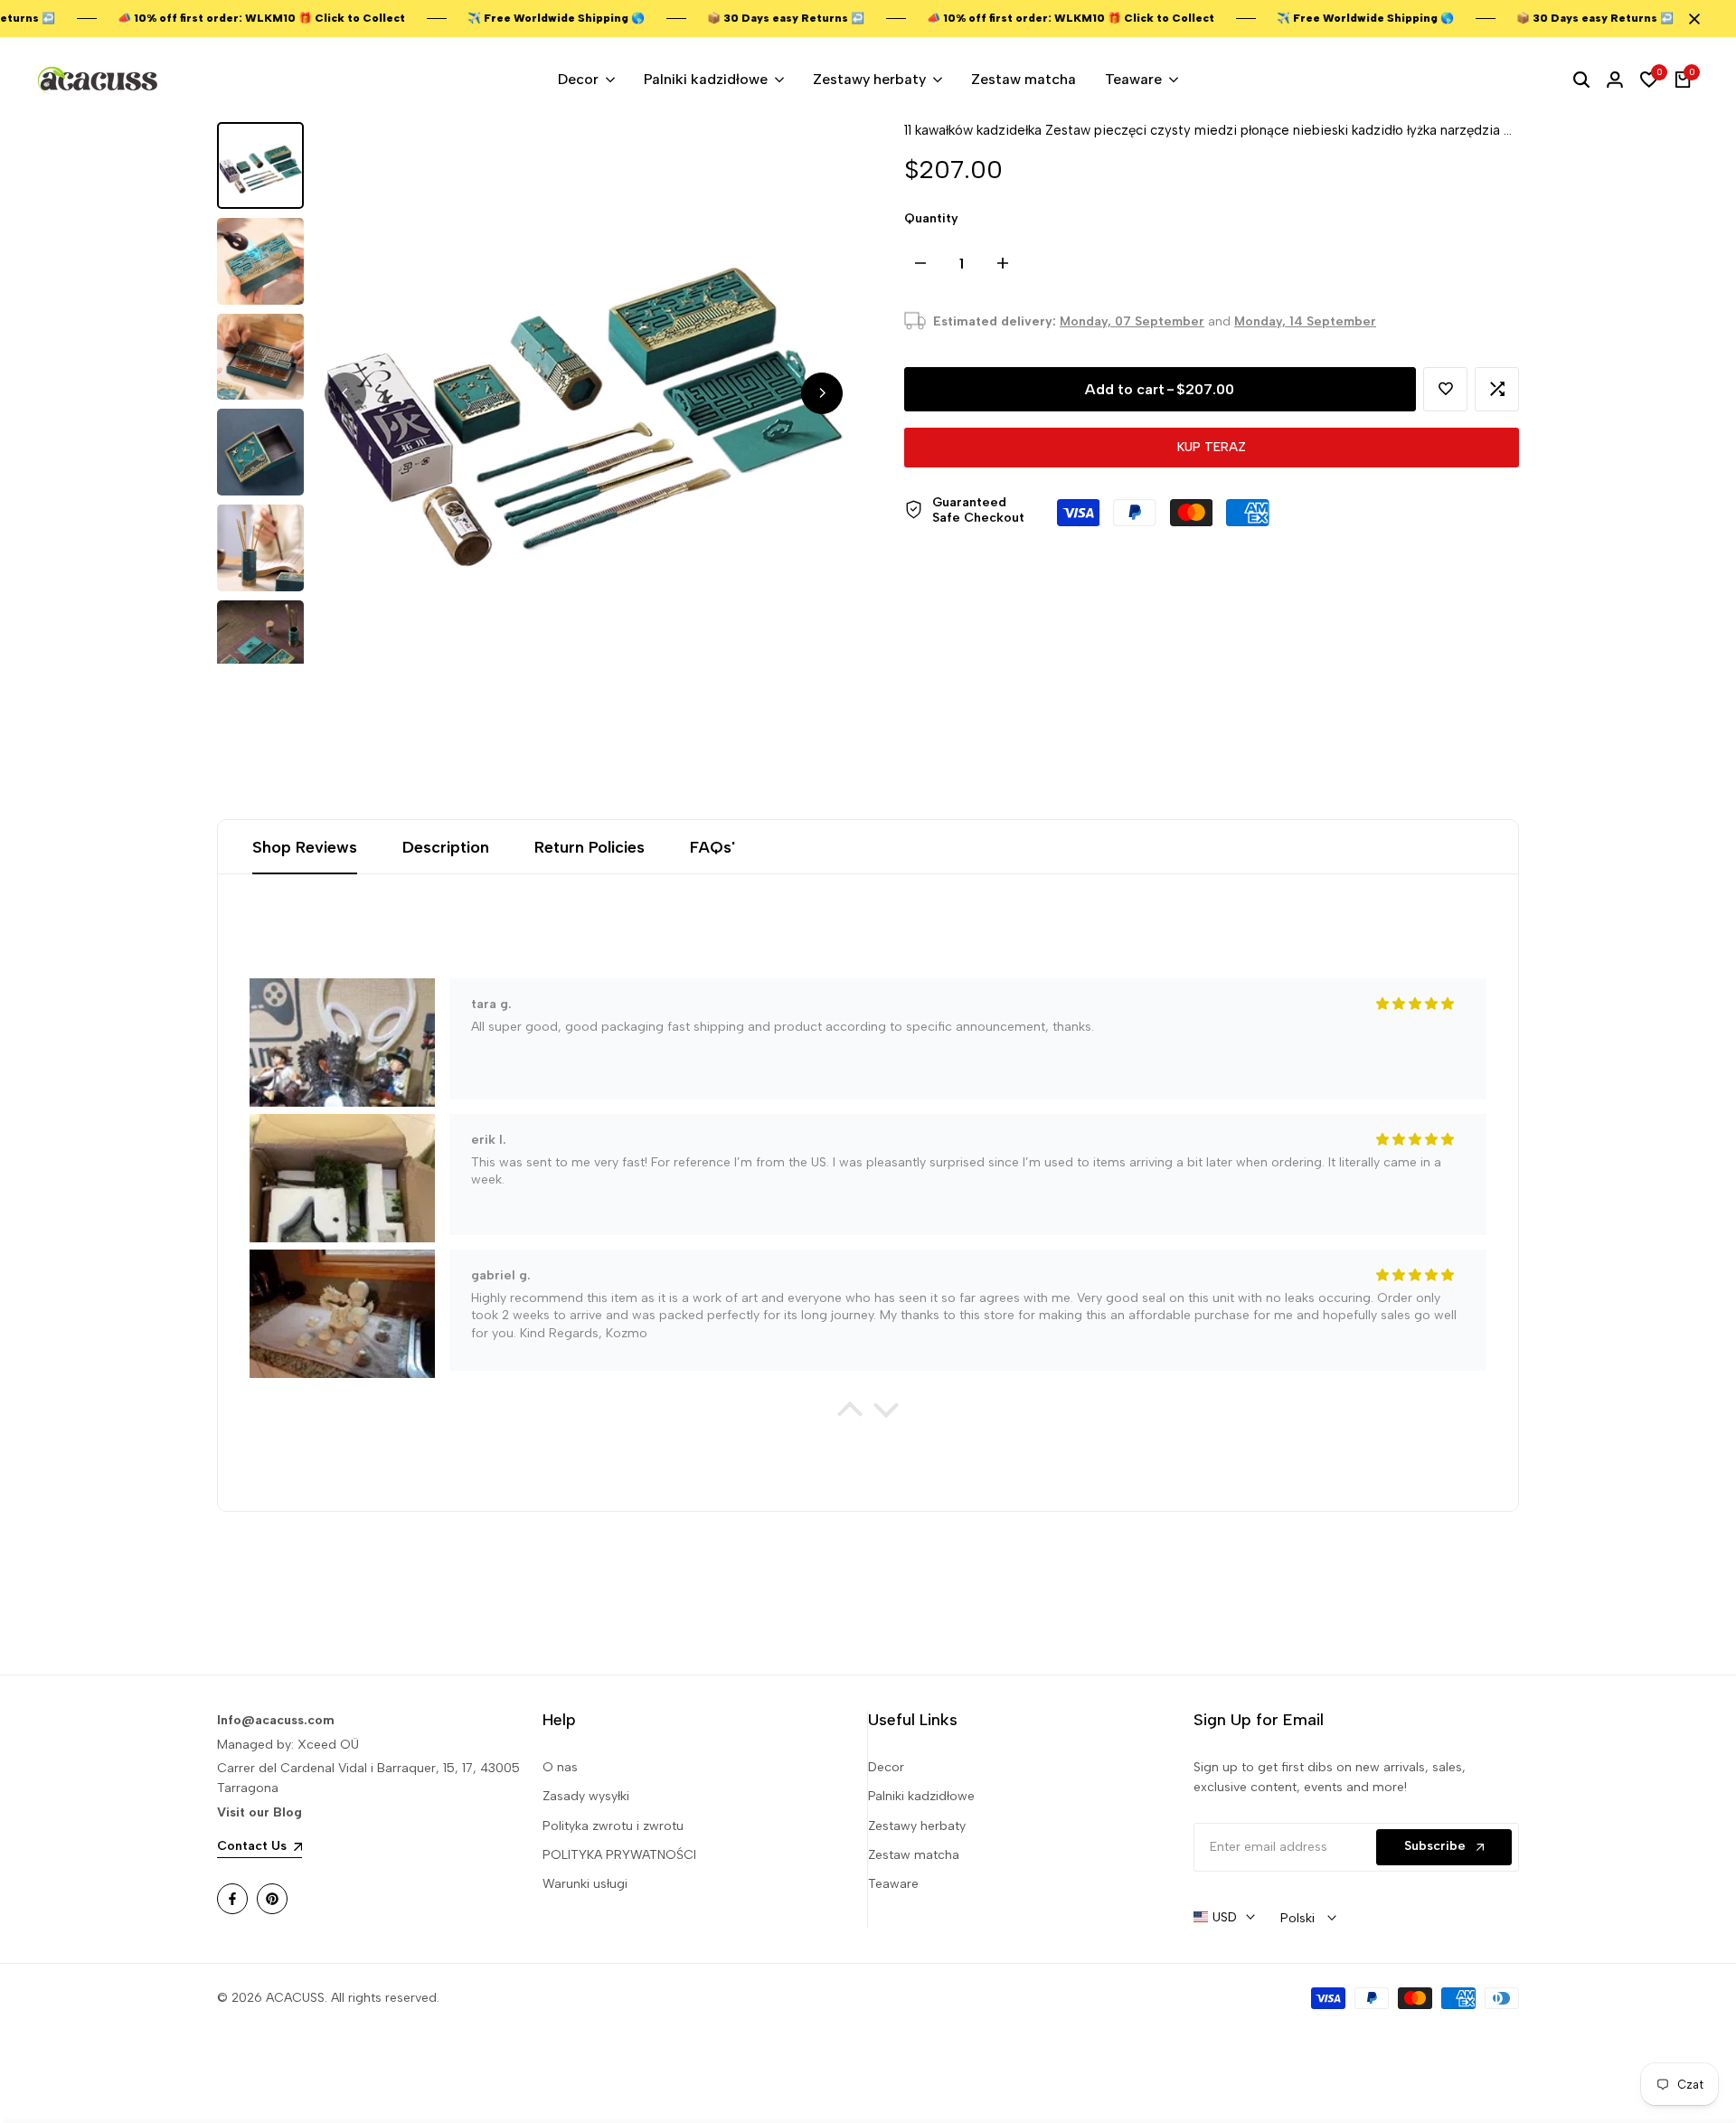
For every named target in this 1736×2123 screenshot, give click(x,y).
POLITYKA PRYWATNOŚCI (619, 1855)
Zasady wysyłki (586, 1796)
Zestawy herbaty (917, 1826)
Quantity (931, 218)
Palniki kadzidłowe (921, 1796)
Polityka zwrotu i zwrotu (613, 1826)
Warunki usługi (585, 1884)
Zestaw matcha (914, 1855)
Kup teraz (1212, 447)
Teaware (893, 1884)
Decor (886, 1767)
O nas (560, 1767)
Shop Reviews (305, 847)
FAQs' (712, 847)
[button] (1445, 389)
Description (446, 847)
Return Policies (590, 847)
